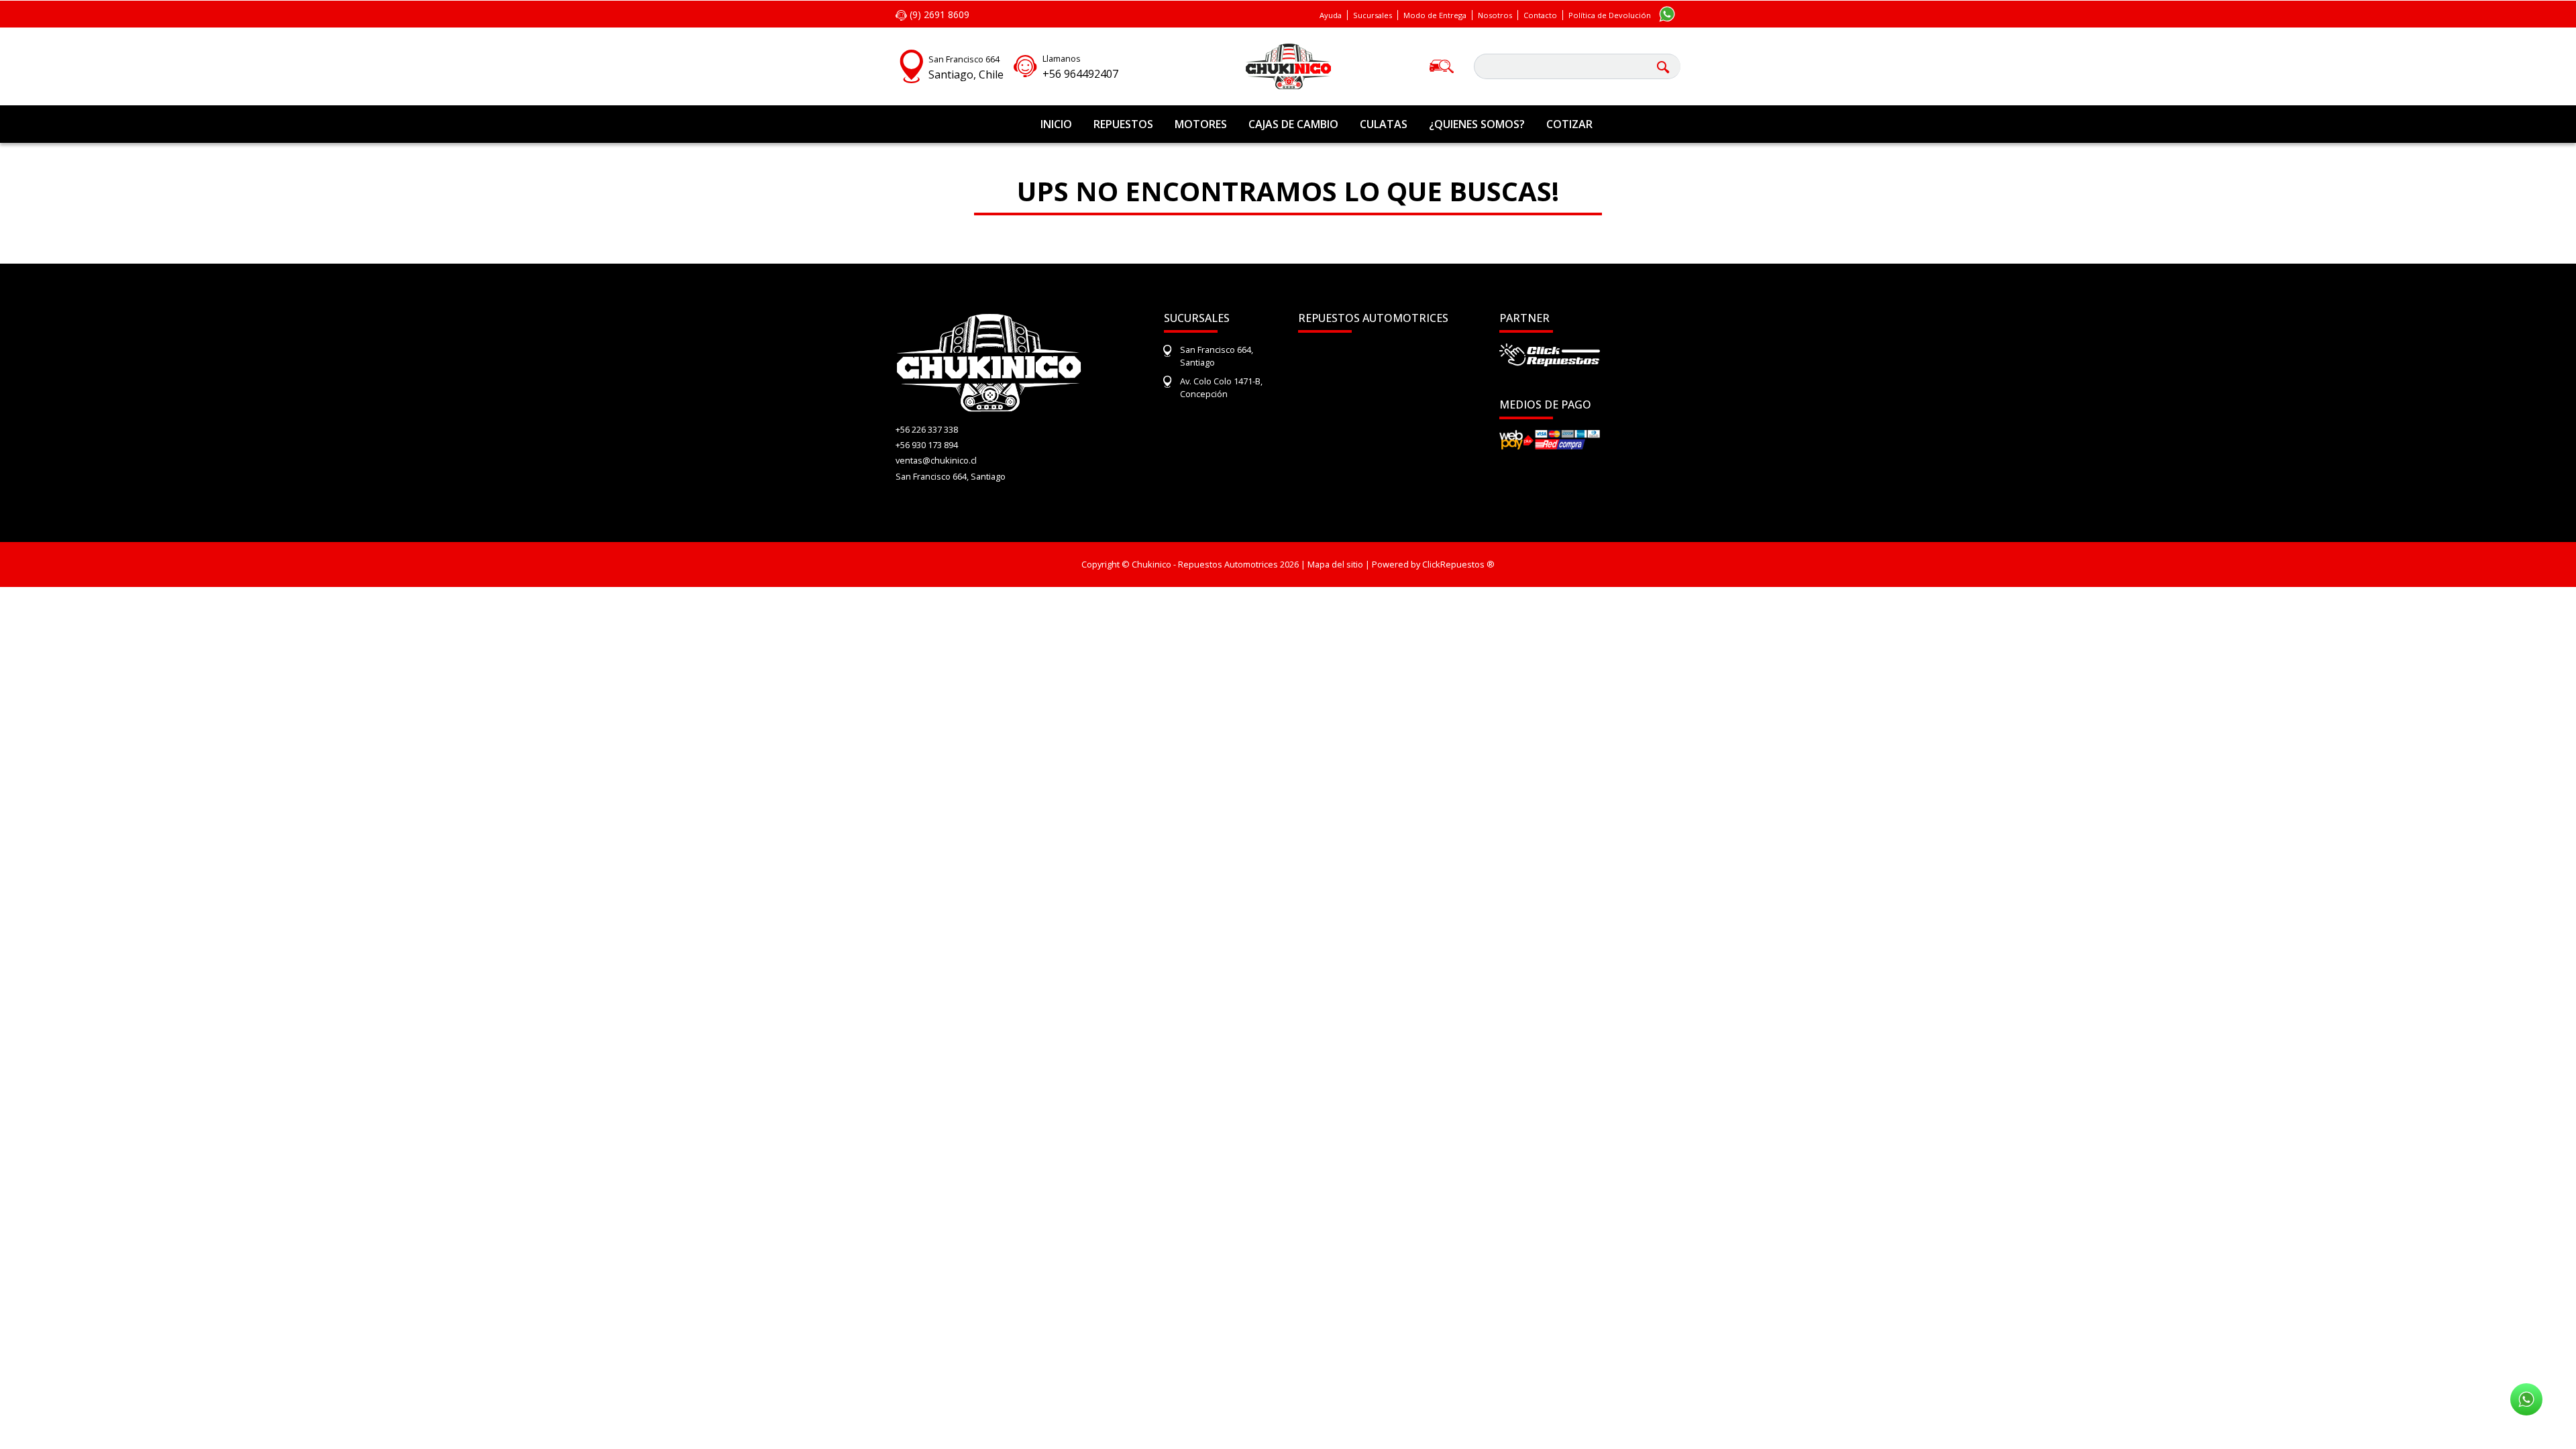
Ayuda (1331, 15)
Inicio (1056, 124)
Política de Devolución (1610, 15)
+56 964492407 (1080, 74)
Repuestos (1123, 124)
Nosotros (1495, 15)
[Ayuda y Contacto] (1025, 64)
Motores (1201, 124)
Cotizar (1569, 124)
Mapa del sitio (1335, 564)
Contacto (1540, 15)
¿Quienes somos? (1477, 124)
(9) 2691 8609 (938, 14)
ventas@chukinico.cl (936, 460)
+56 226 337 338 (927, 429)
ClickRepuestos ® (1458, 564)
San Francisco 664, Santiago (951, 476)
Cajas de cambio (1293, 124)
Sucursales (1373, 15)
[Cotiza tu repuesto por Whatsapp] (1667, 13)
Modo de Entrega (1435, 15)
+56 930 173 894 (927, 445)
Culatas (1384, 124)
